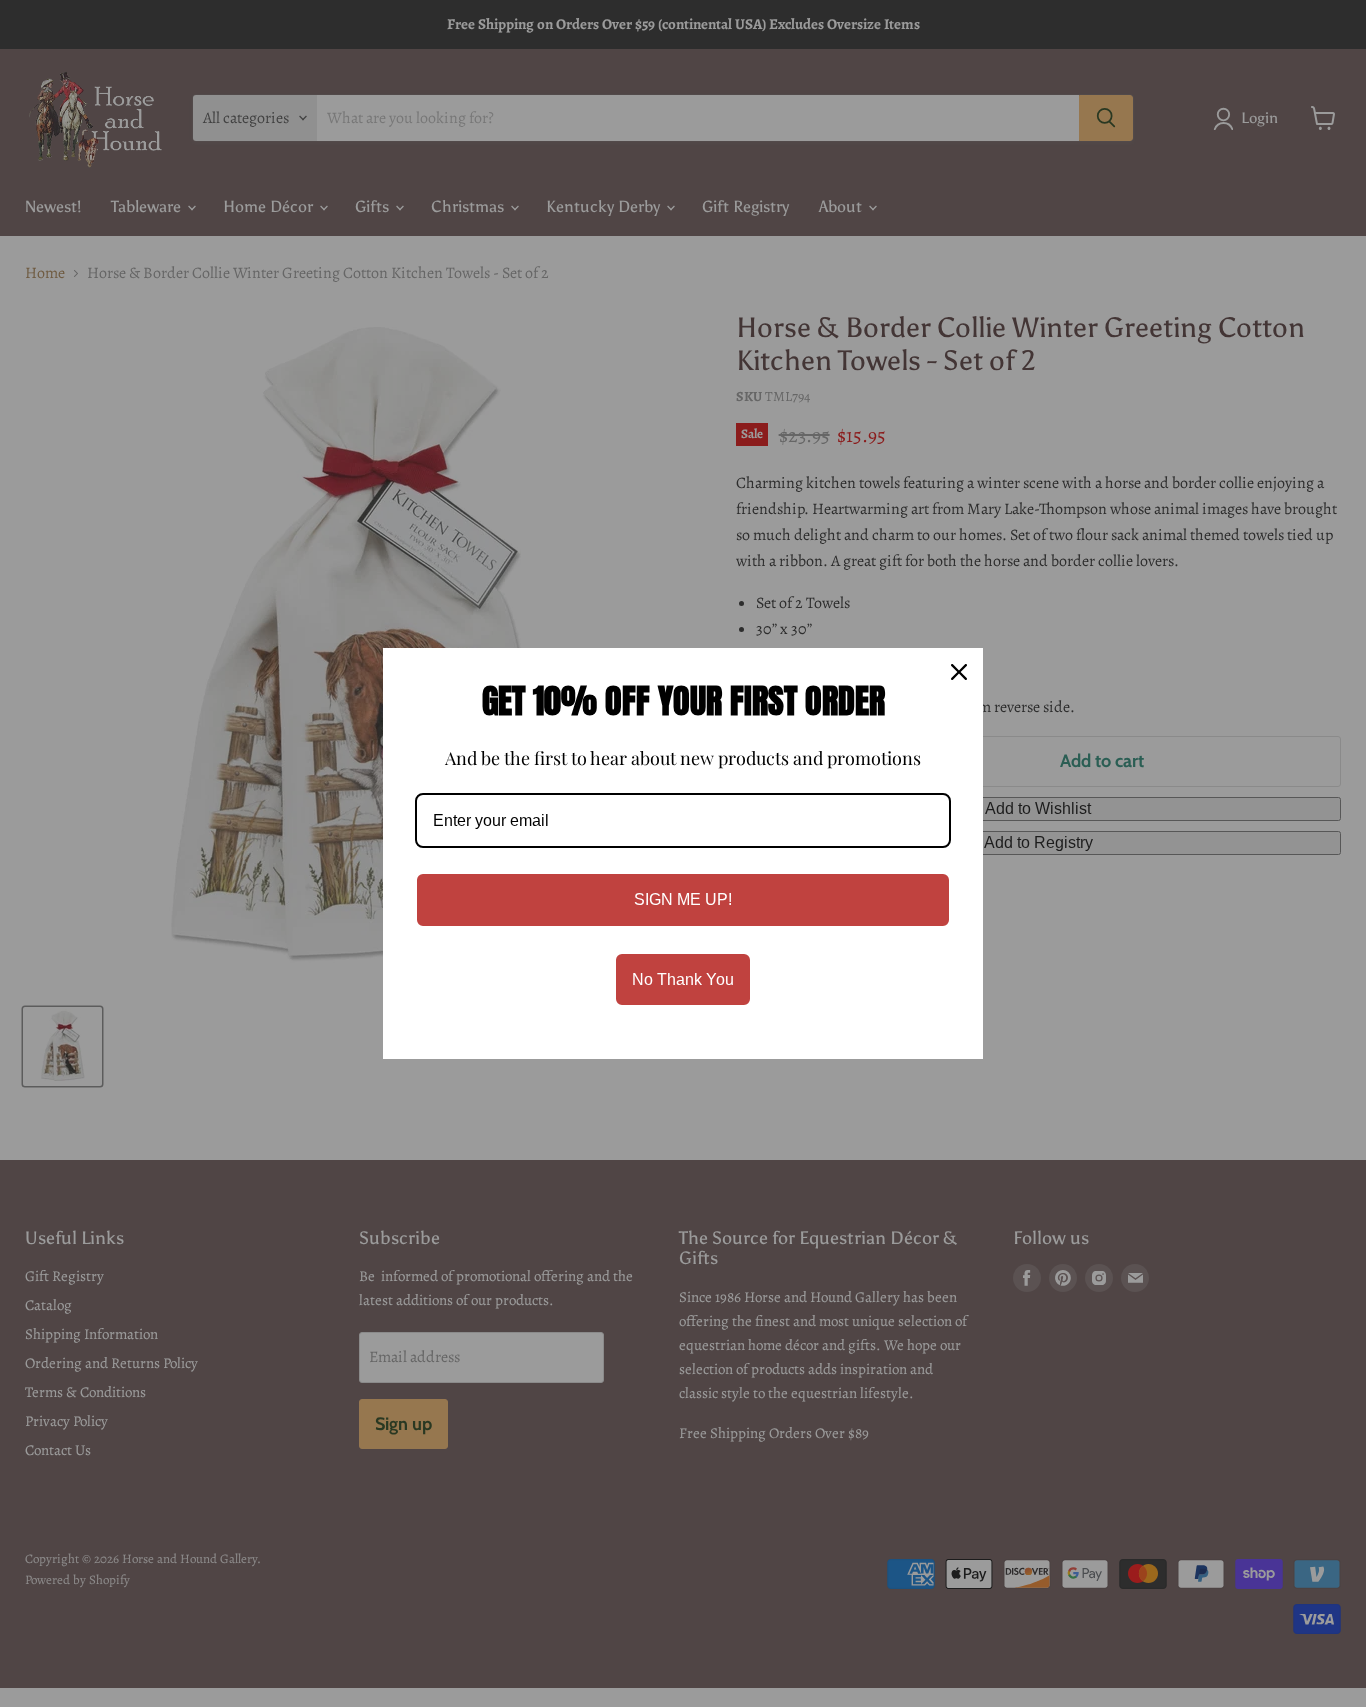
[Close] (959, 672)
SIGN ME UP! (683, 899)
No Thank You (683, 979)
